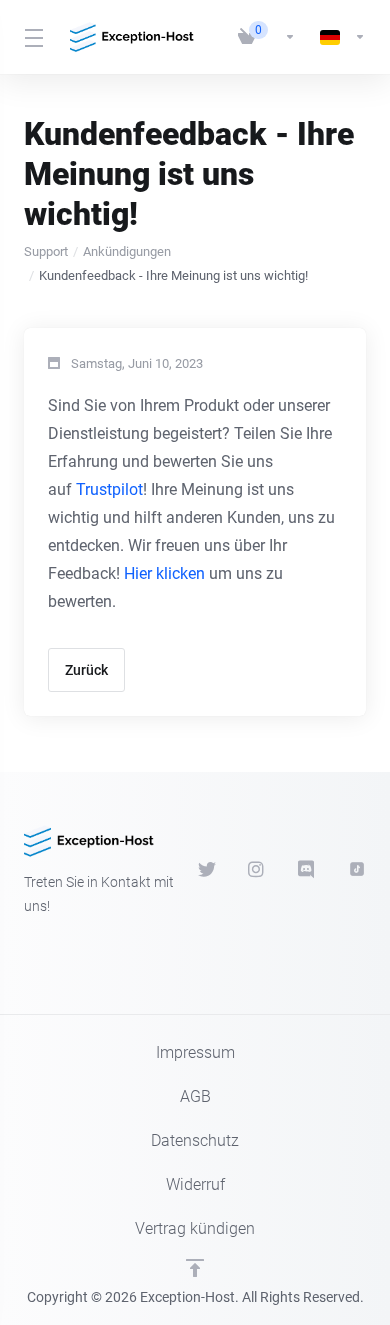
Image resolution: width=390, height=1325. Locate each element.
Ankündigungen (127, 251)
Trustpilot (109, 489)
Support (46, 251)
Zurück (86, 670)
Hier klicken (164, 573)
